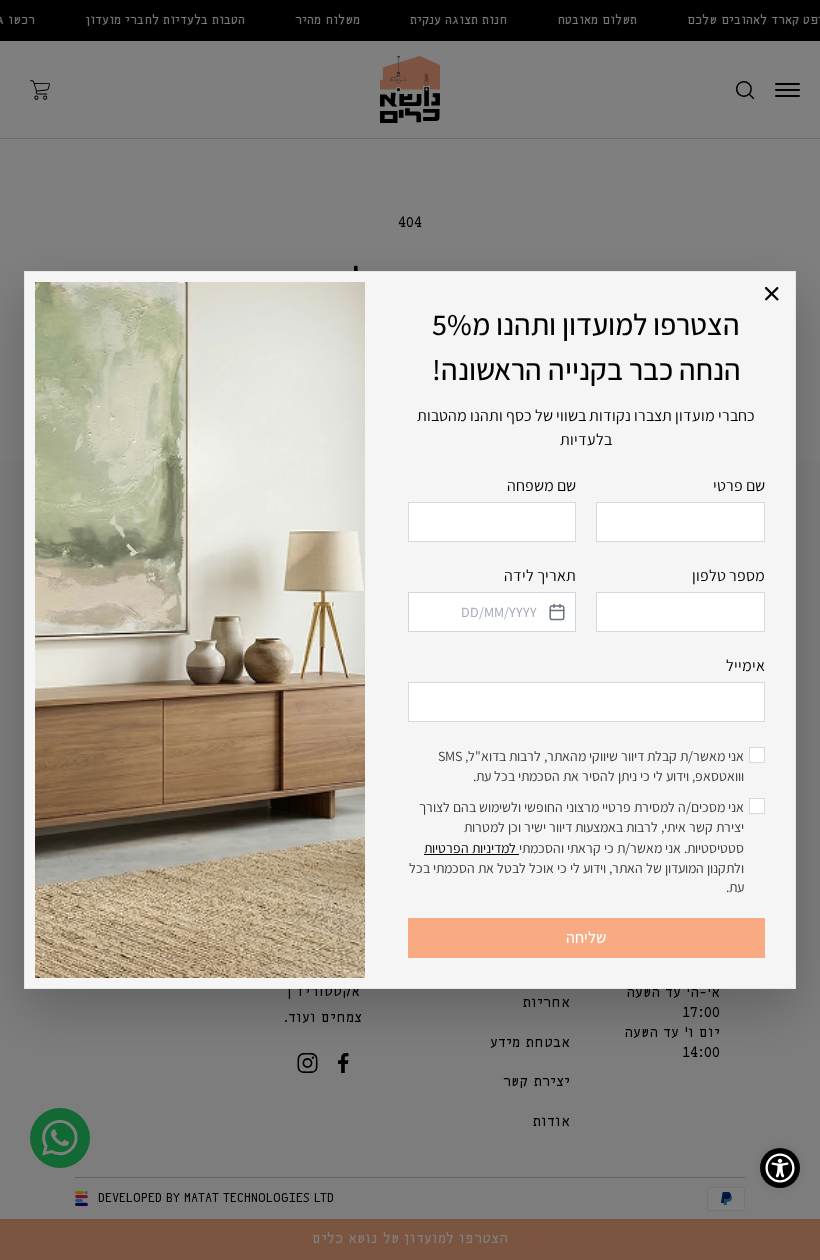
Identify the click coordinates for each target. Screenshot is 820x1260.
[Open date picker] (555, 612)
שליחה (586, 937)
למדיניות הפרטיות (471, 848)
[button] (772, 294)
